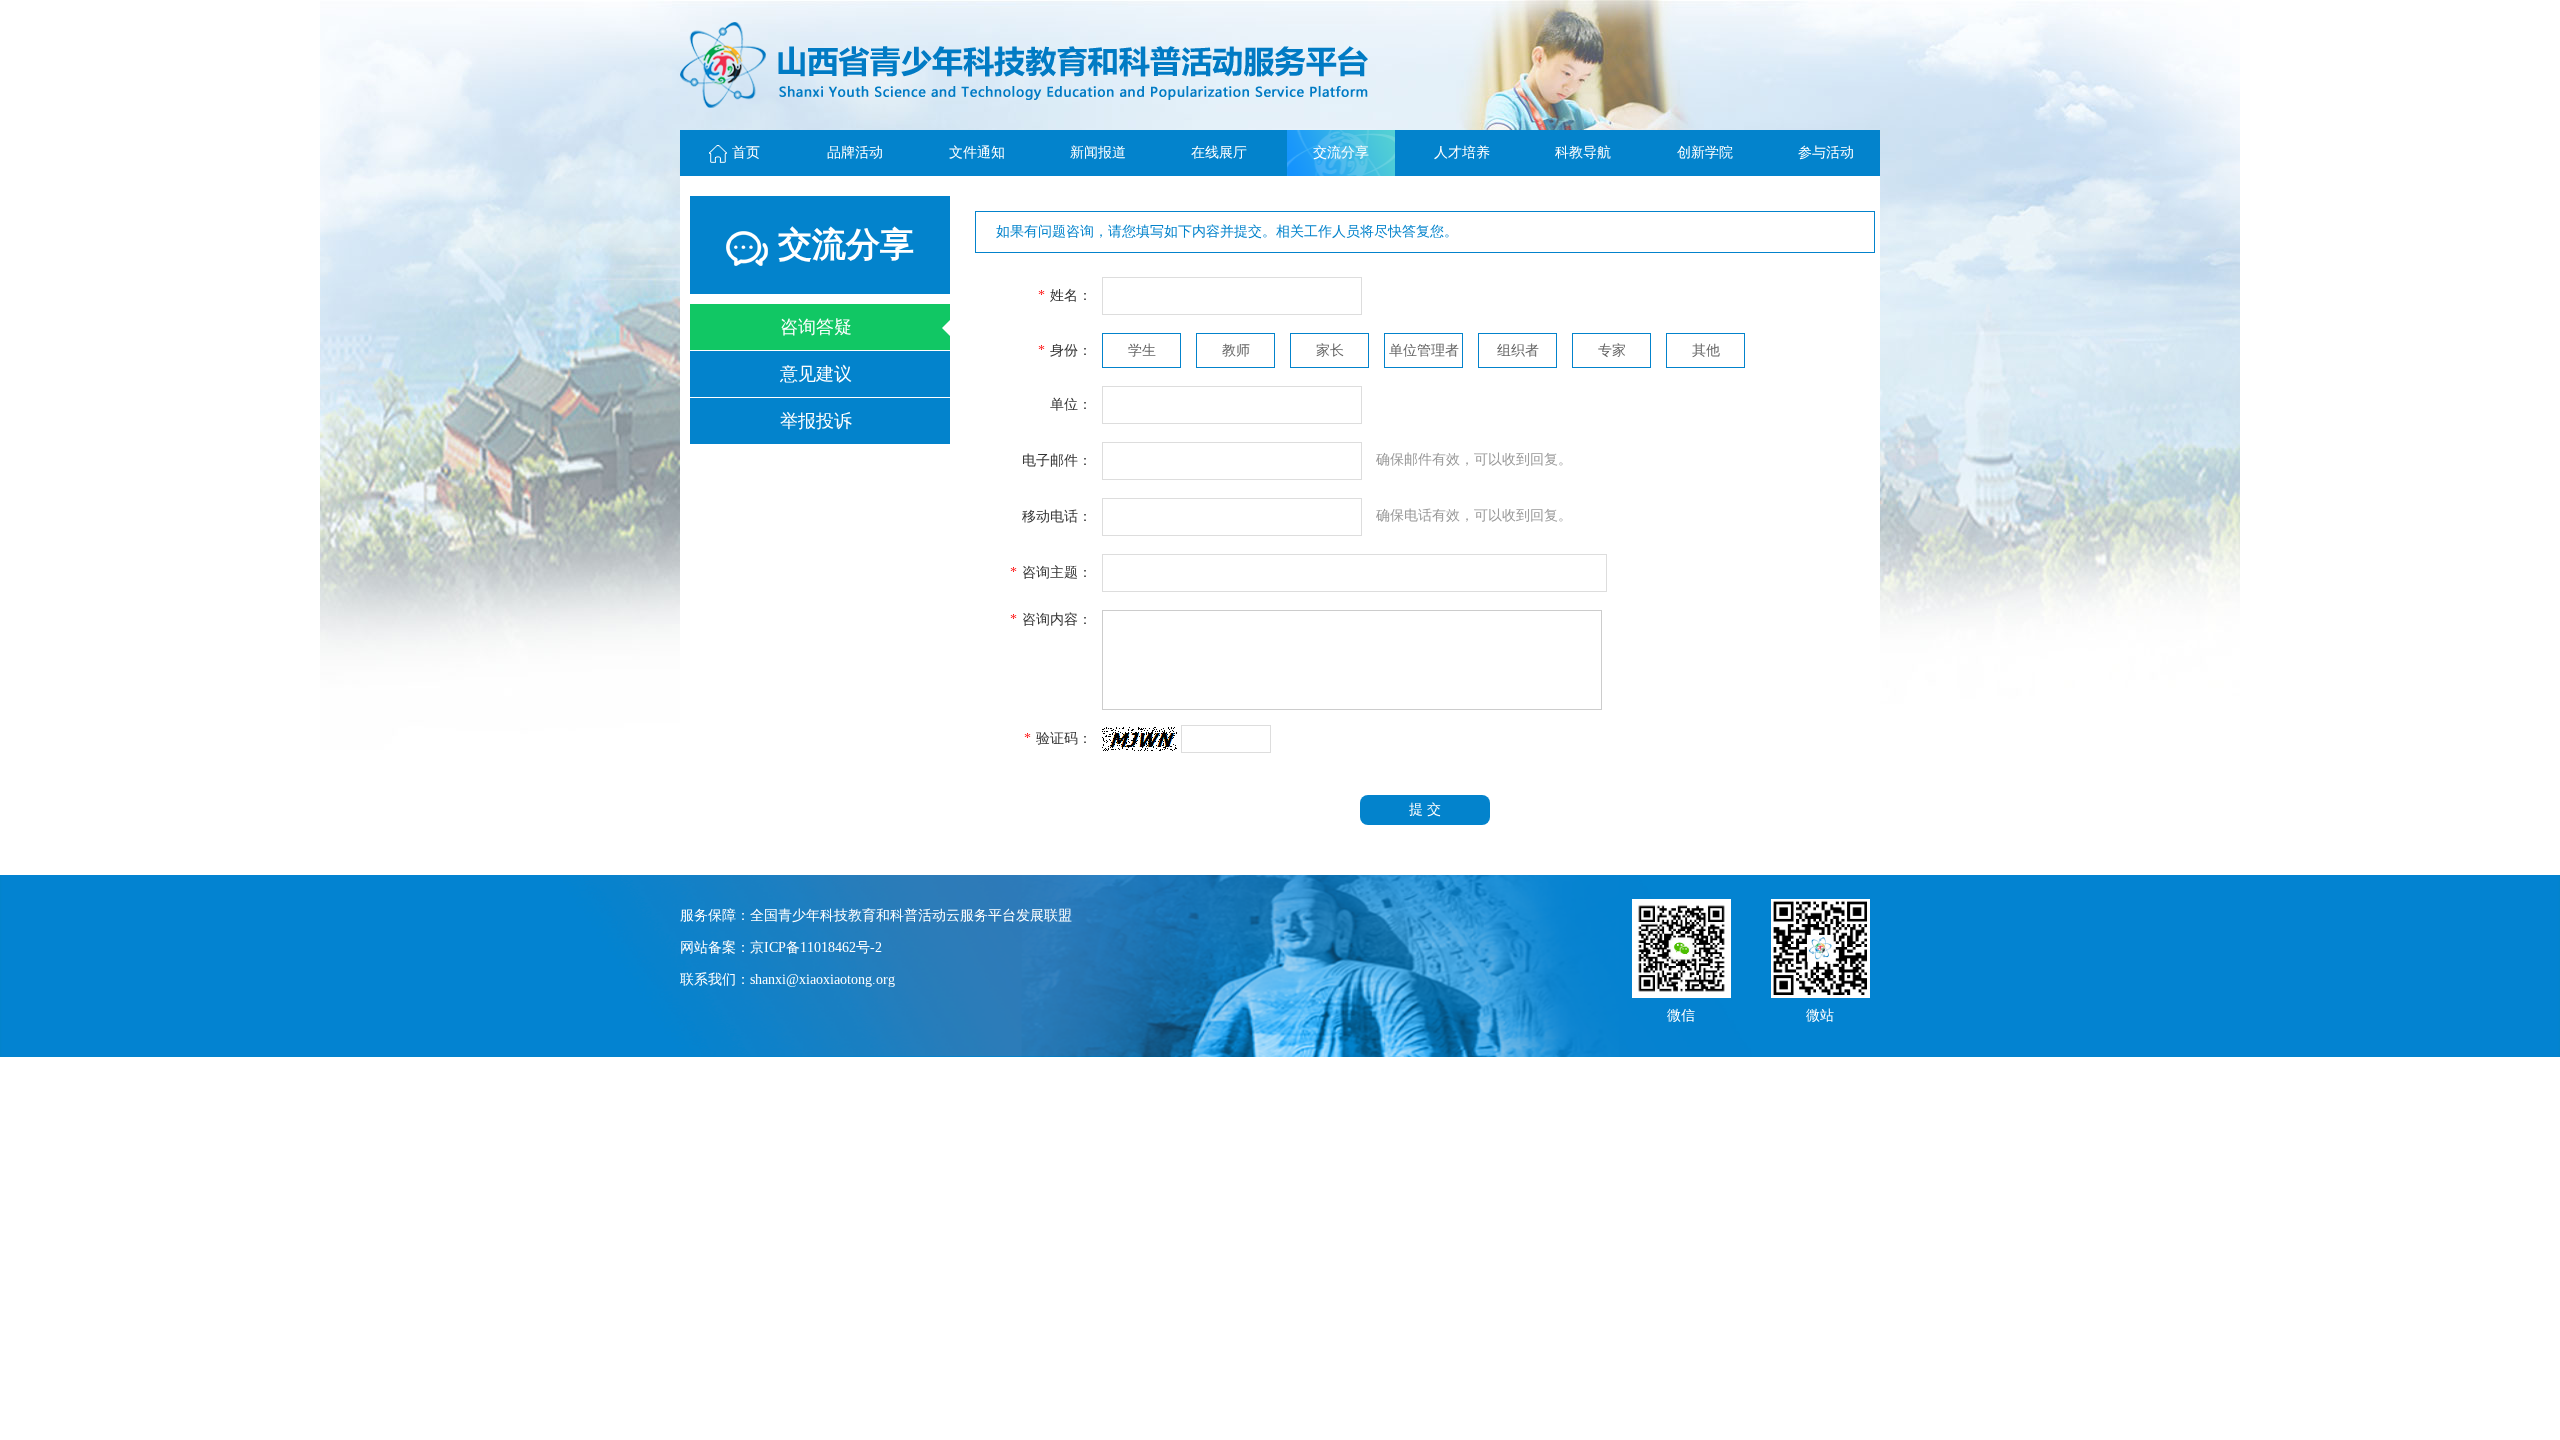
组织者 (1518, 350)
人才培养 (1462, 152)
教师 (1236, 350)
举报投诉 (816, 421)
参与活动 (1826, 152)
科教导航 (1583, 152)
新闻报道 (1098, 152)
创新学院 (1705, 152)
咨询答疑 (816, 327)
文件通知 (977, 152)
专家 (1612, 350)
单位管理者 (1424, 350)
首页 (746, 152)
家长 (1330, 350)
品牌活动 (855, 152)
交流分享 (1341, 152)
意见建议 (816, 374)
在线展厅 (1219, 152)
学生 (1142, 350)
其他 (1706, 350)
